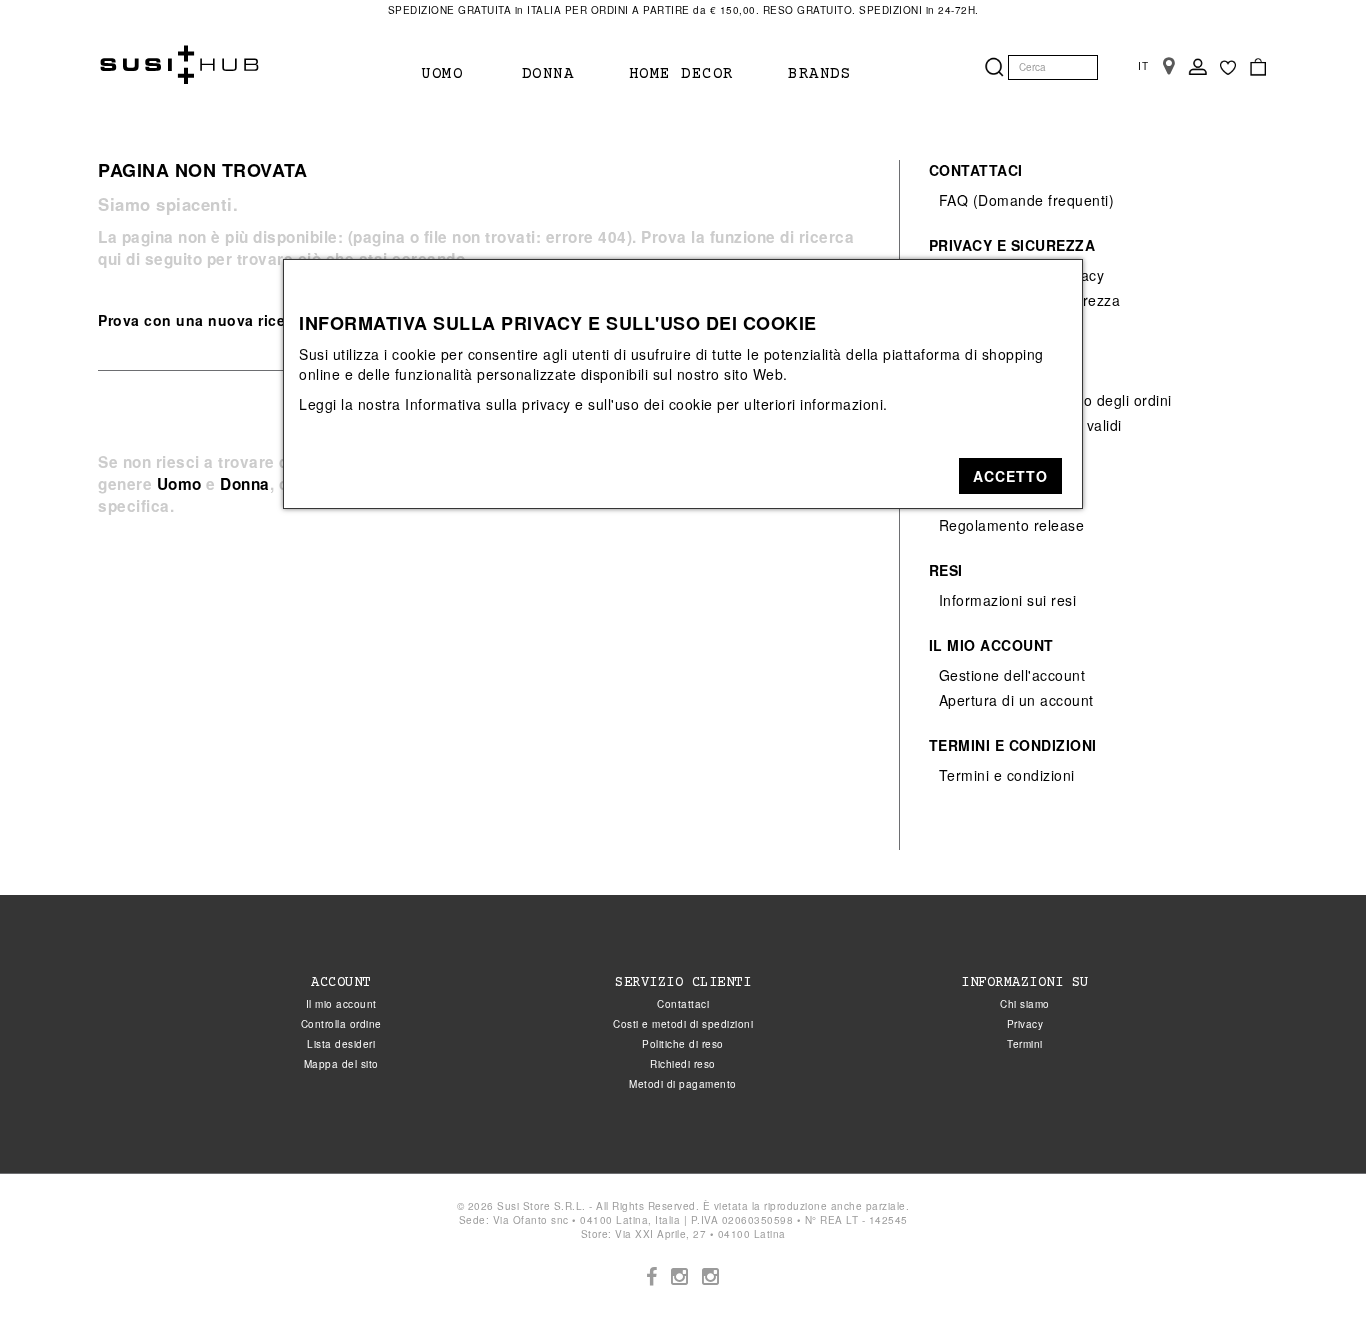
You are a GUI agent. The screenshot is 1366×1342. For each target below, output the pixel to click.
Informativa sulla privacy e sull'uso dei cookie (559, 404)
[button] (1010, 476)
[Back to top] (1310, 1286)
